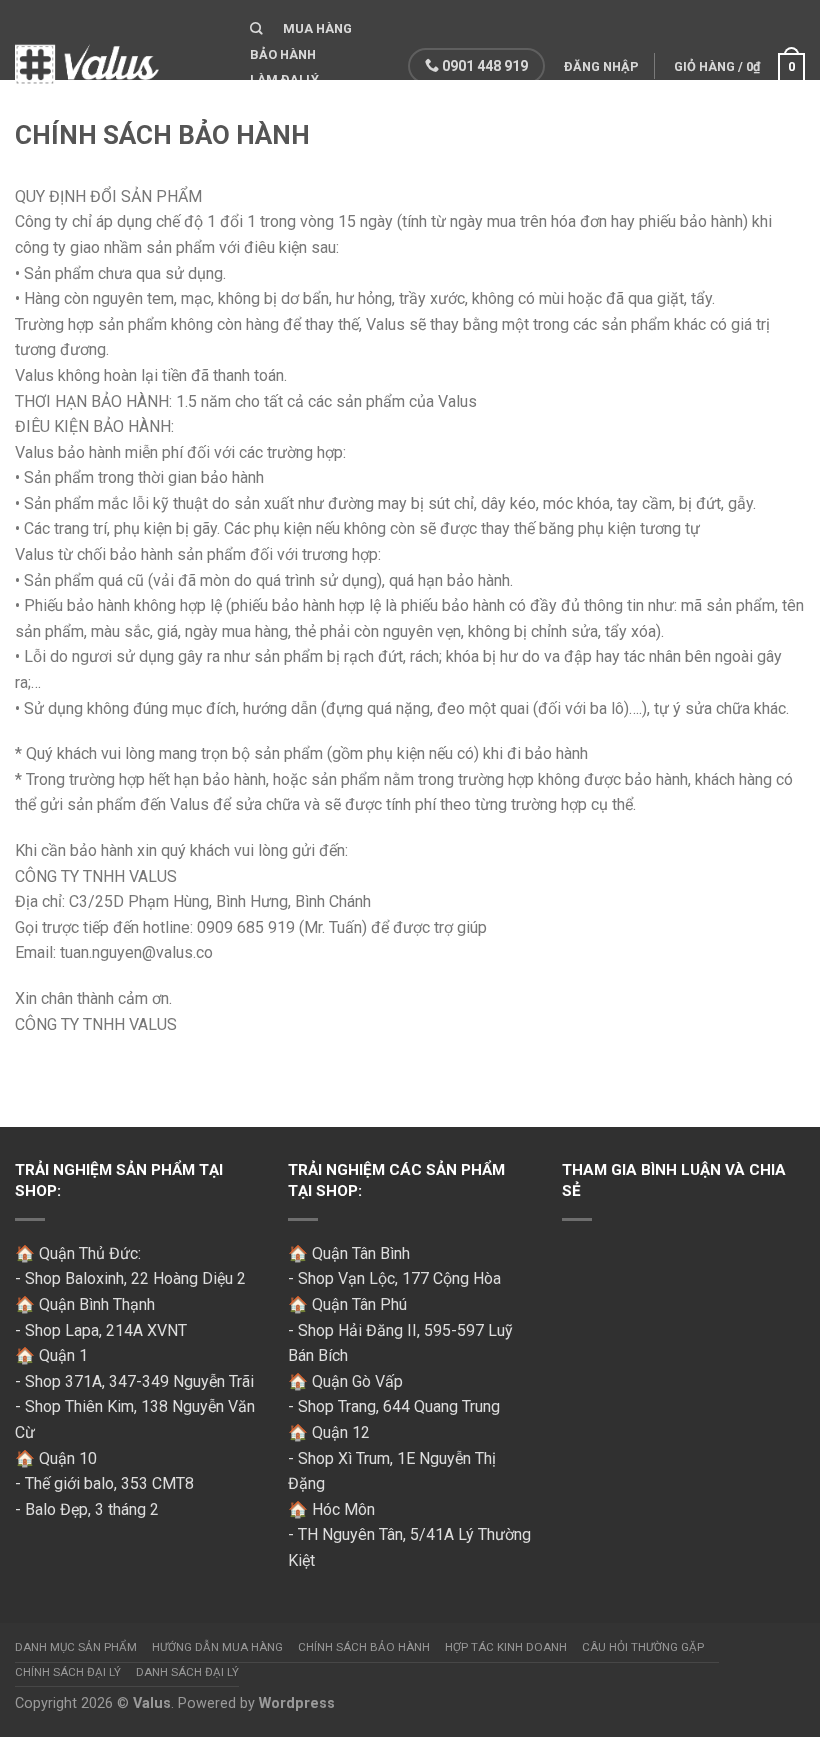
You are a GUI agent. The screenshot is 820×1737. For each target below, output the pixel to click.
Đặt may (278, 105)
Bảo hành (283, 54)
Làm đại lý (284, 79)
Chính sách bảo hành (364, 1647)
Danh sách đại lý (187, 1672)
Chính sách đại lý (68, 1672)
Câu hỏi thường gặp (643, 1647)
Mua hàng (317, 28)
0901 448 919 (483, 66)
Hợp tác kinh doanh (506, 1647)
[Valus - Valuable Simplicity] (117, 59)
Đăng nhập (601, 66)
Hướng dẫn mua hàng (217, 1647)
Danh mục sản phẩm (76, 1647)
